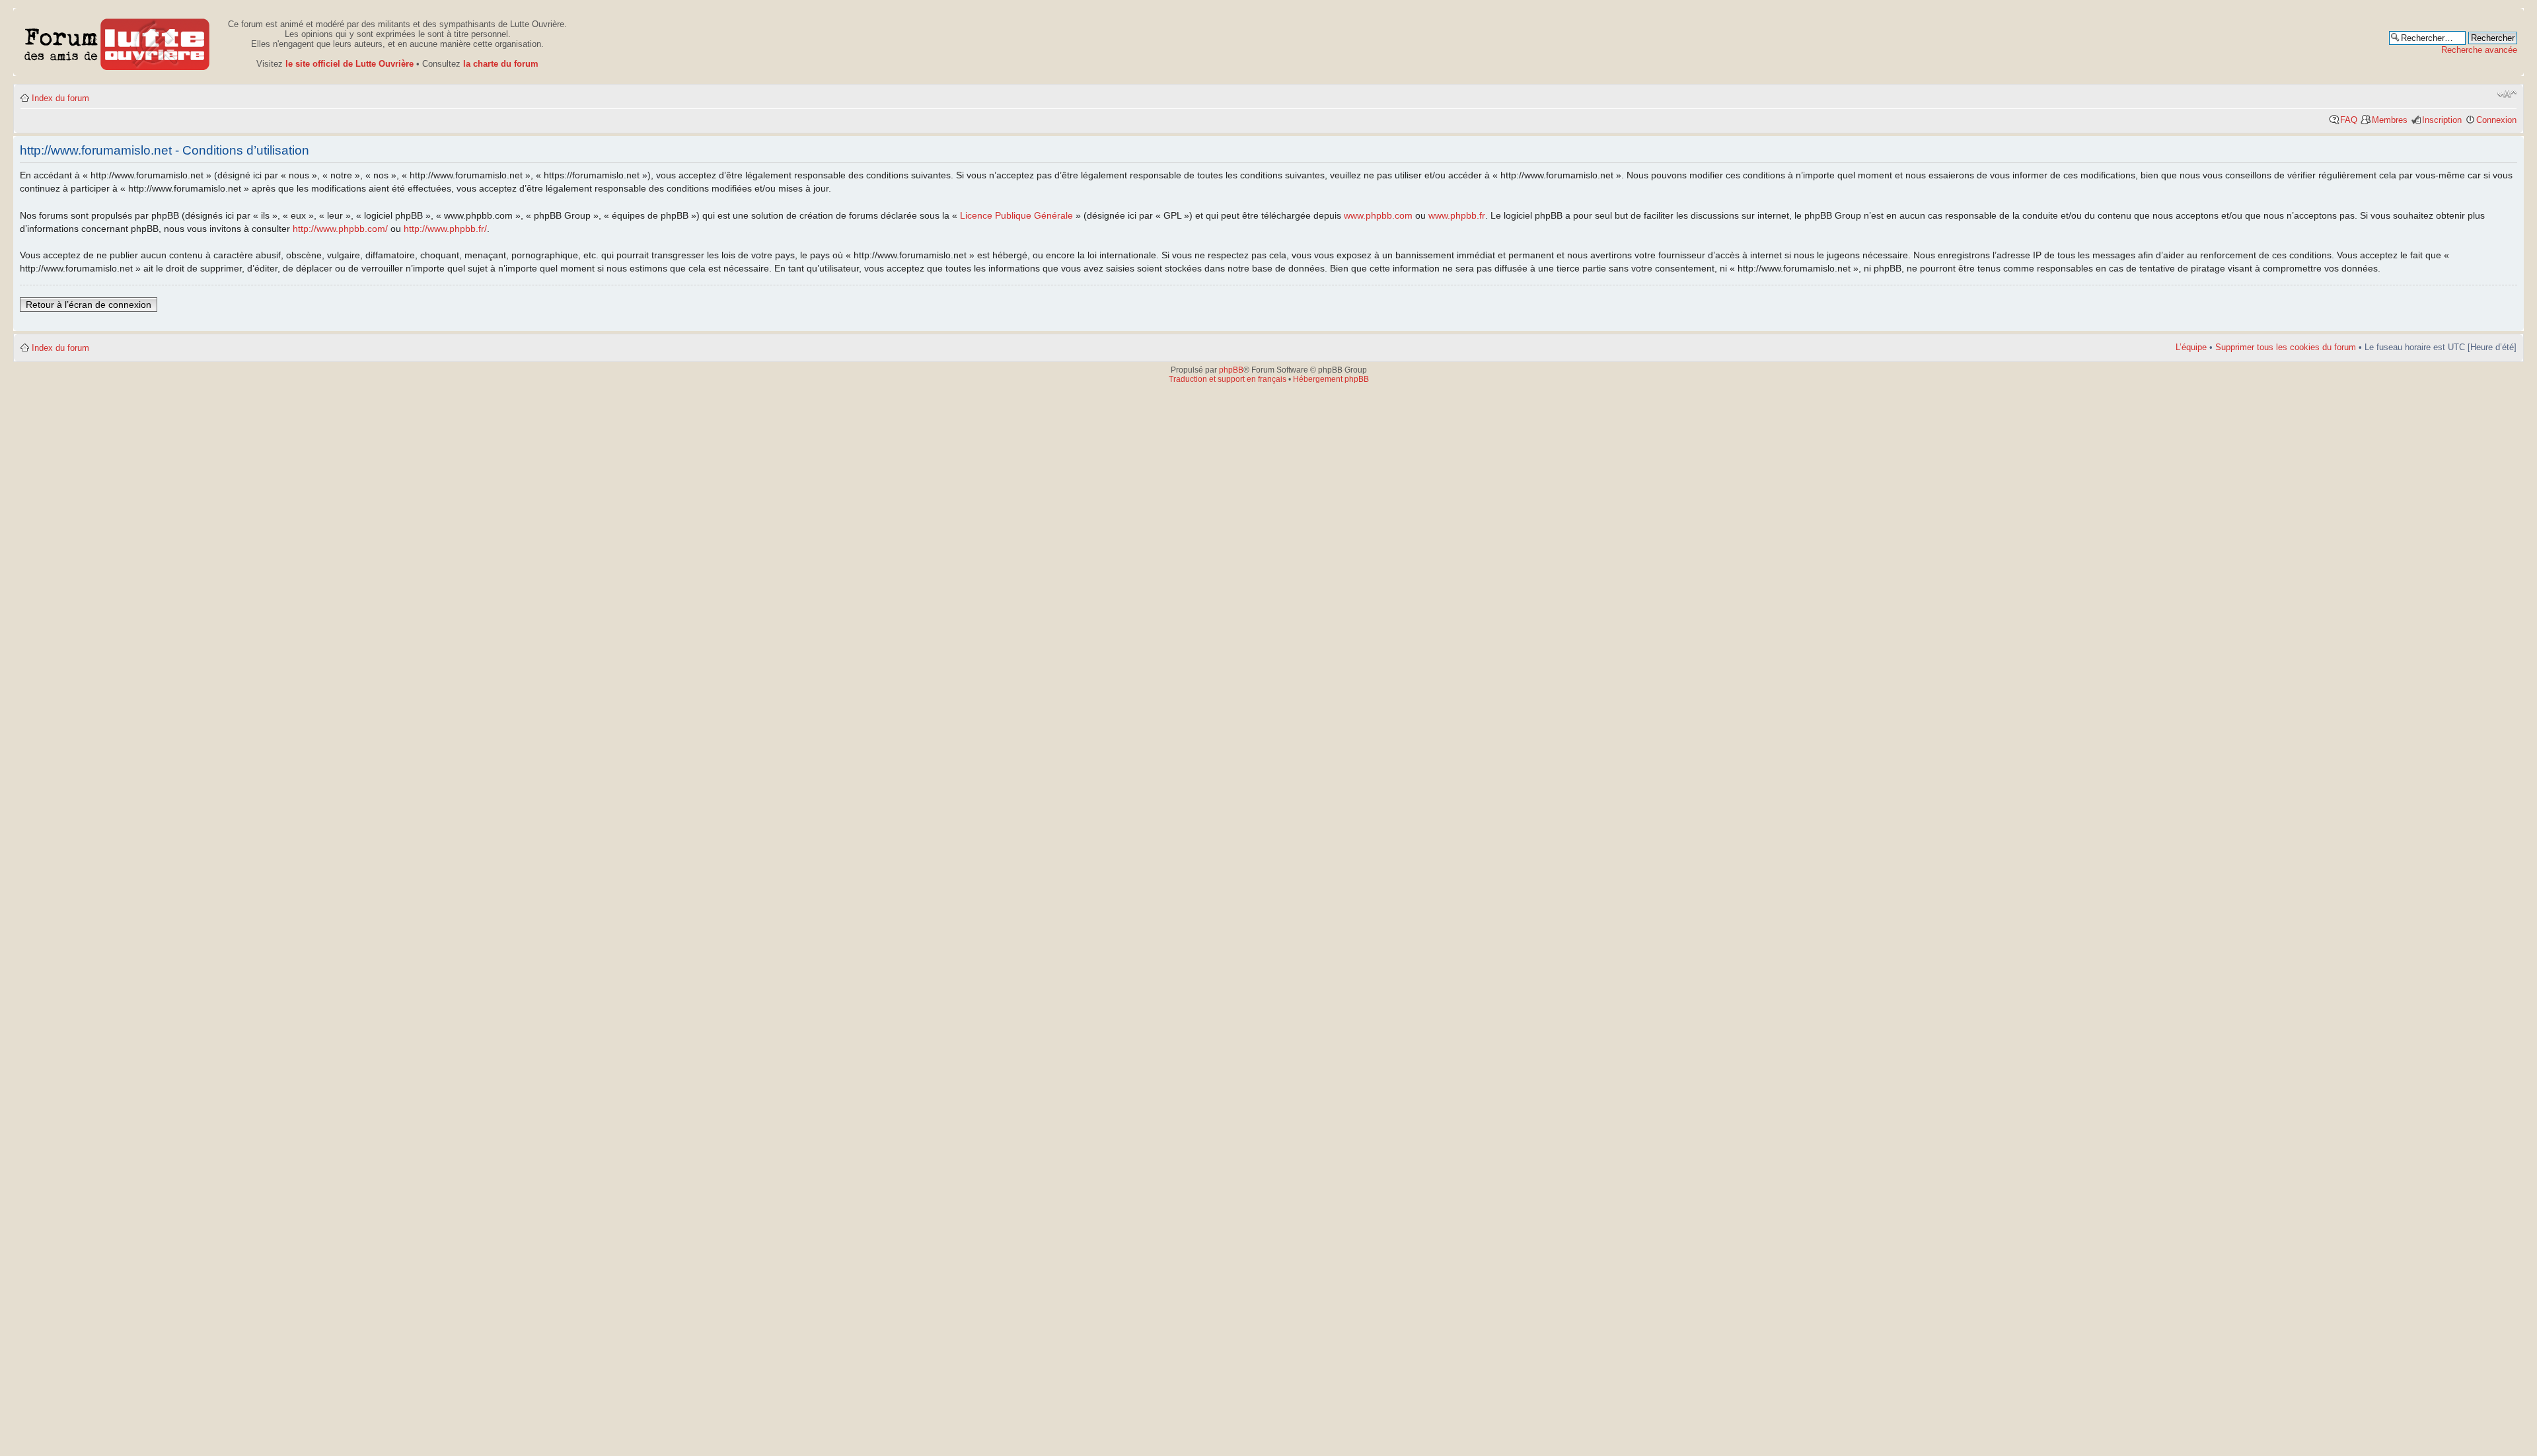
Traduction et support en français (1228, 379)
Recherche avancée (2479, 50)
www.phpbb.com (1378, 215)
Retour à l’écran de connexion (89, 305)
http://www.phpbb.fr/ (445, 229)
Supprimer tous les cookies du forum (2286, 347)
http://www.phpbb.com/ (340, 229)
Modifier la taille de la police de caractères (2507, 94)
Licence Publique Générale (1016, 215)
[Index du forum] (117, 42)
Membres (2390, 120)
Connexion (2496, 120)
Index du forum (60, 98)
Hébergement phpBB (1331, 379)
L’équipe (2191, 347)
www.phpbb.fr (1457, 215)
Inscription (2442, 120)
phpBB (1231, 370)
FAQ (2349, 120)
